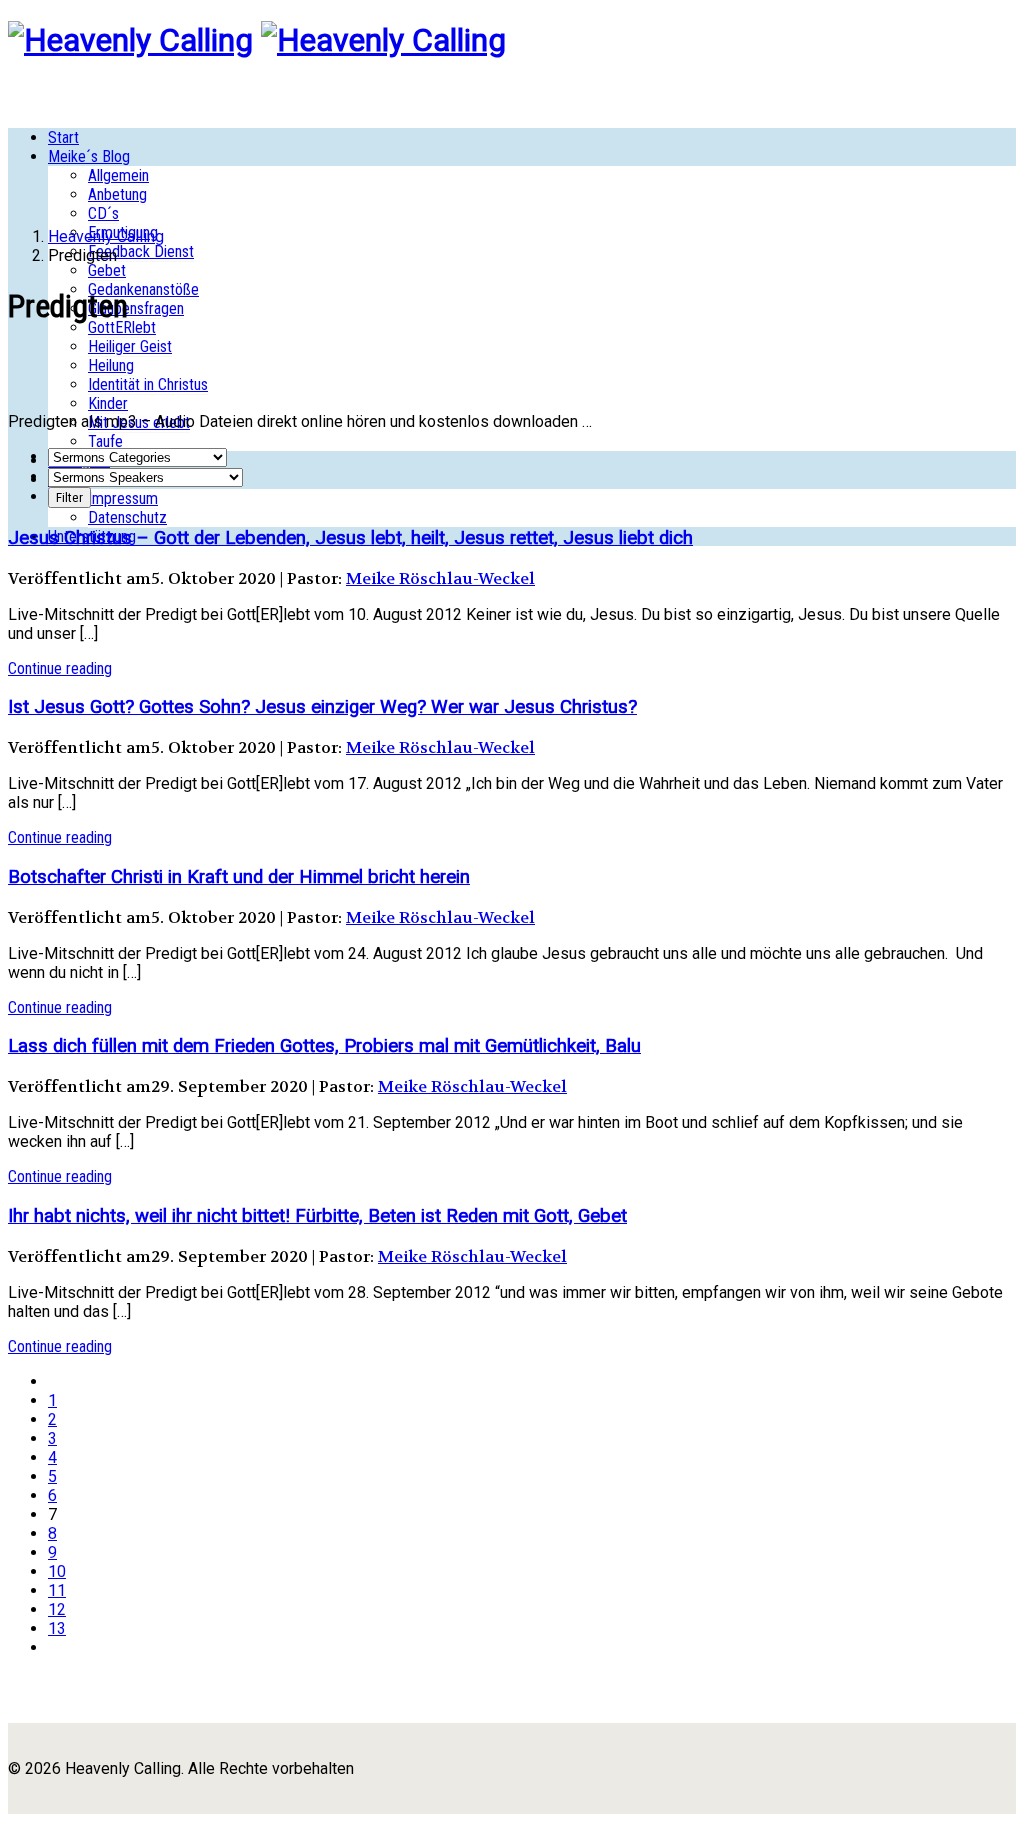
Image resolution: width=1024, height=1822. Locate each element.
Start (63, 137)
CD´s (103, 213)
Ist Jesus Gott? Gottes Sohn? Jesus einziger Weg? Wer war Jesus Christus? (322, 707)
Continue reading (60, 668)
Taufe (105, 441)
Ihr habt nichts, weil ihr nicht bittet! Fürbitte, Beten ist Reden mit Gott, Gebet (317, 1216)
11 (57, 1590)
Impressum (123, 498)
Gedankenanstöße (143, 289)
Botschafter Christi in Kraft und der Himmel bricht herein (239, 877)
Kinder (108, 403)
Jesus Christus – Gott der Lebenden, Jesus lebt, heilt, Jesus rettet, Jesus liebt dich (350, 538)
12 (57, 1609)
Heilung (111, 365)
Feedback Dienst (141, 251)
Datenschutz (127, 517)
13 (57, 1628)
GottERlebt (122, 327)
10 (57, 1571)
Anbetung (117, 194)
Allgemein (118, 175)
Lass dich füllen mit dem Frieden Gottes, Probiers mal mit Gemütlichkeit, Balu (324, 1046)
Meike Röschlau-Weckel (440, 578)
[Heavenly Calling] (130, 40)
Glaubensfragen (136, 308)
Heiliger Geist (130, 346)
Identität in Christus (148, 384)
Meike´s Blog (89, 156)
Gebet (107, 270)
